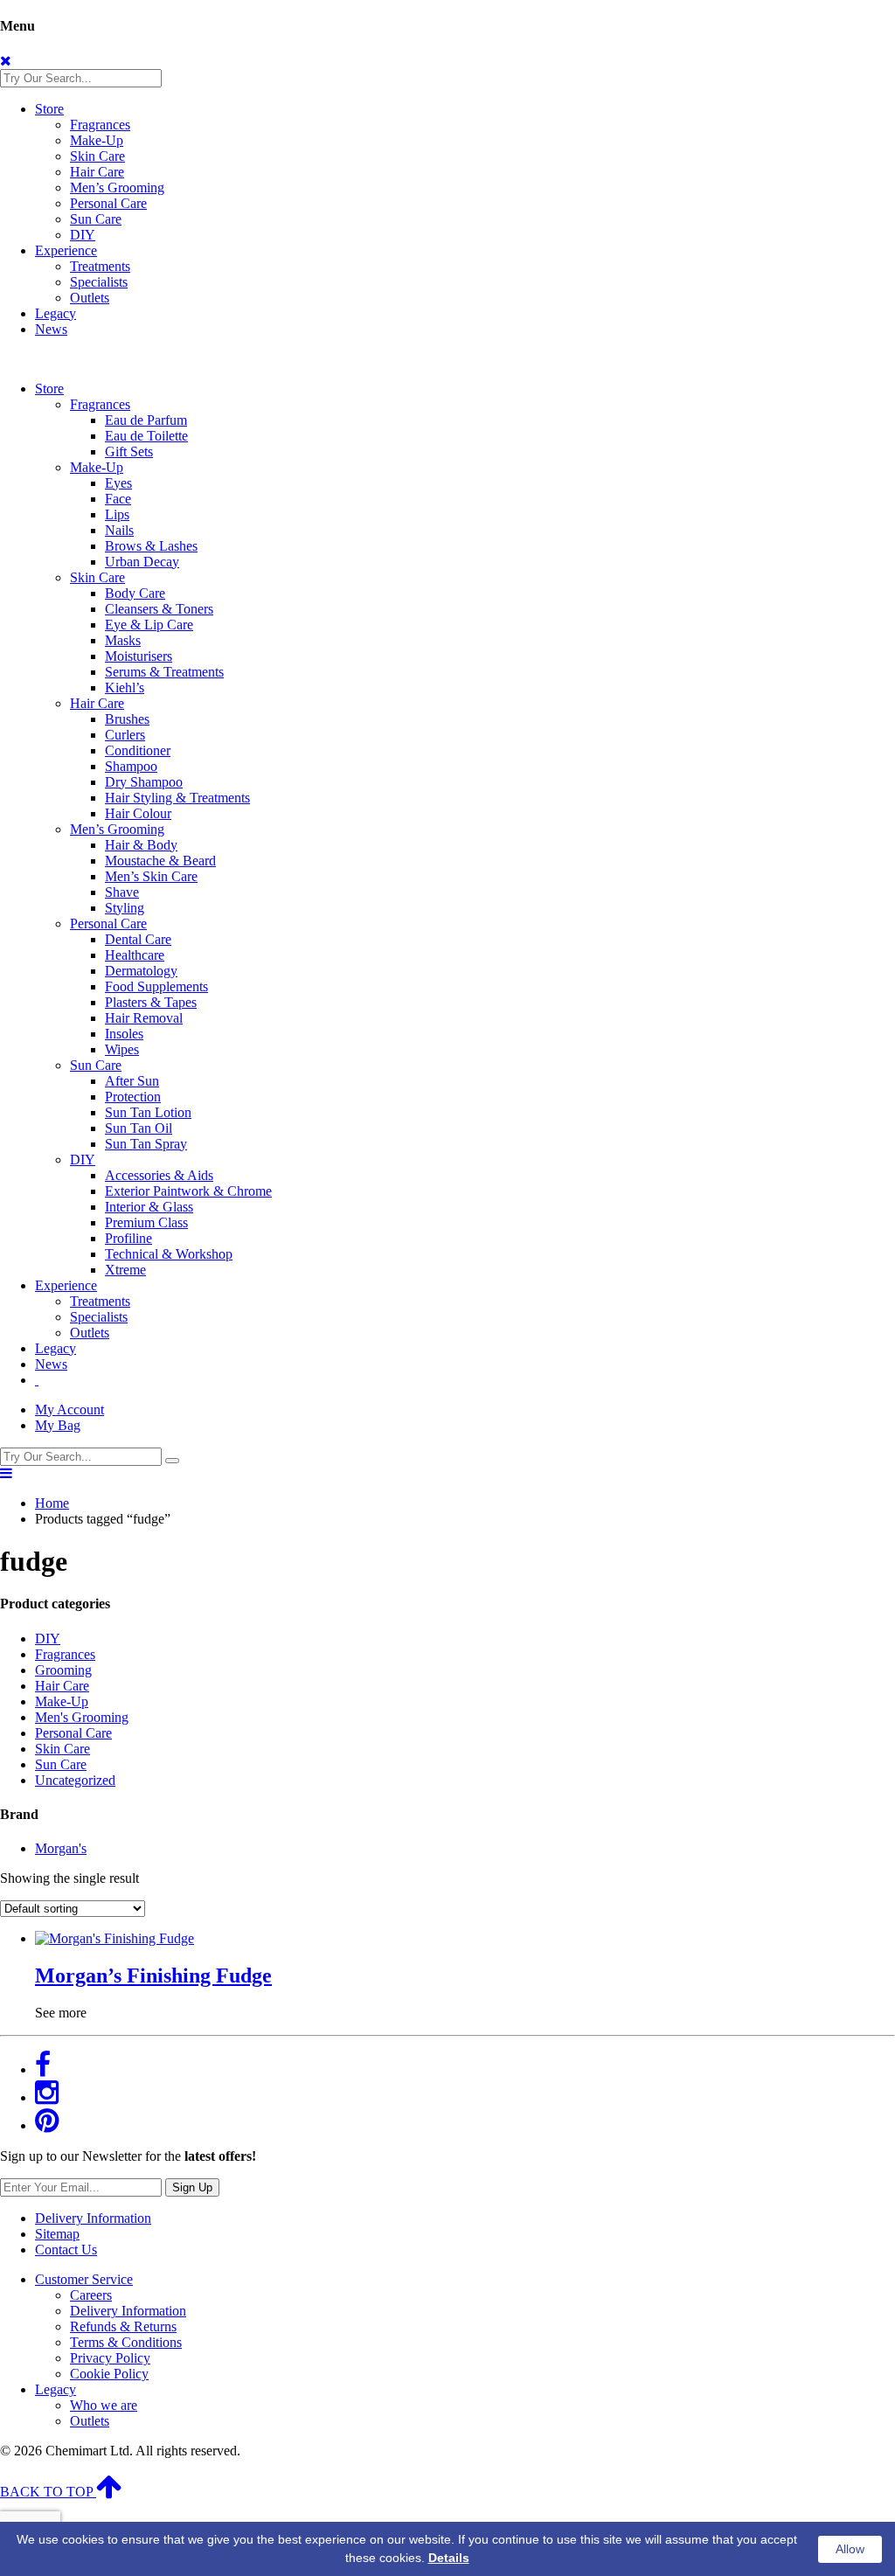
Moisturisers (139, 656)
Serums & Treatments (164, 672)
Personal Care (108, 203)
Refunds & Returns (123, 2326)
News (51, 329)
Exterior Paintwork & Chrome (188, 1191)
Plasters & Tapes (151, 1002)
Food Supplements (156, 986)
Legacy (56, 313)
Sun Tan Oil (139, 1128)
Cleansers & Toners (159, 609)
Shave (122, 892)
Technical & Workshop (169, 1254)
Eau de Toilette (146, 436)
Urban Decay (142, 562)
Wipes (122, 1049)
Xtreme (125, 1270)
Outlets (90, 298)
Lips (117, 514)
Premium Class (146, 1222)
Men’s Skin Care (151, 876)
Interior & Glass (149, 1207)
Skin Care (97, 156)
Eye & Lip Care (149, 625)
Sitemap (57, 2234)
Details (449, 2558)
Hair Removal (144, 1018)
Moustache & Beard (160, 861)
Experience (66, 250)
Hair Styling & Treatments (177, 798)
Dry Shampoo (144, 782)
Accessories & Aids (159, 1175)
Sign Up (192, 2187)
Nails (119, 530)
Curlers (125, 735)
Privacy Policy (110, 2358)
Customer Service (84, 2279)
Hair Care (97, 172)
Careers (91, 2295)
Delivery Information (93, 2218)
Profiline (128, 1238)
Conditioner (138, 750)
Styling (125, 908)
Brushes (127, 719)
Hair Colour (138, 813)
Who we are (104, 2405)
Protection (133, 1097)
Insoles (124, 1034)
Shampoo (131, 766)
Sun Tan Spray (146, 1144)
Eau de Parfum (146, 420)
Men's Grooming (82, 1717)
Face (118, 499)
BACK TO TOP (48, 2492)
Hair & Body (141, 845)
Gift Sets (129, 451)
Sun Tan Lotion (148, 1112)
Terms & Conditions (126, 2342)
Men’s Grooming (117, 187)
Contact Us (66, 2250)
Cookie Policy (109, 2374)
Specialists (99, 282)
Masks (123, 640)
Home (52, 1503)
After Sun (132, 1081)
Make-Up (97, 140)
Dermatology (141, 971)
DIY (83, 235)
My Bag (58, 1425)
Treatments (100, 266)
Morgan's (61, 1848)
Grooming (63, 1670)
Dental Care (138, 939)
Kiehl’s (125, 687)
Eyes (118, 483)
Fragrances (100, 125)
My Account (69, 1410)
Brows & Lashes (151, 546)
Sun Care (96, 219)
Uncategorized (75, 1780)
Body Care (135, 593)
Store (49, 109)
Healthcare (135, 955)
